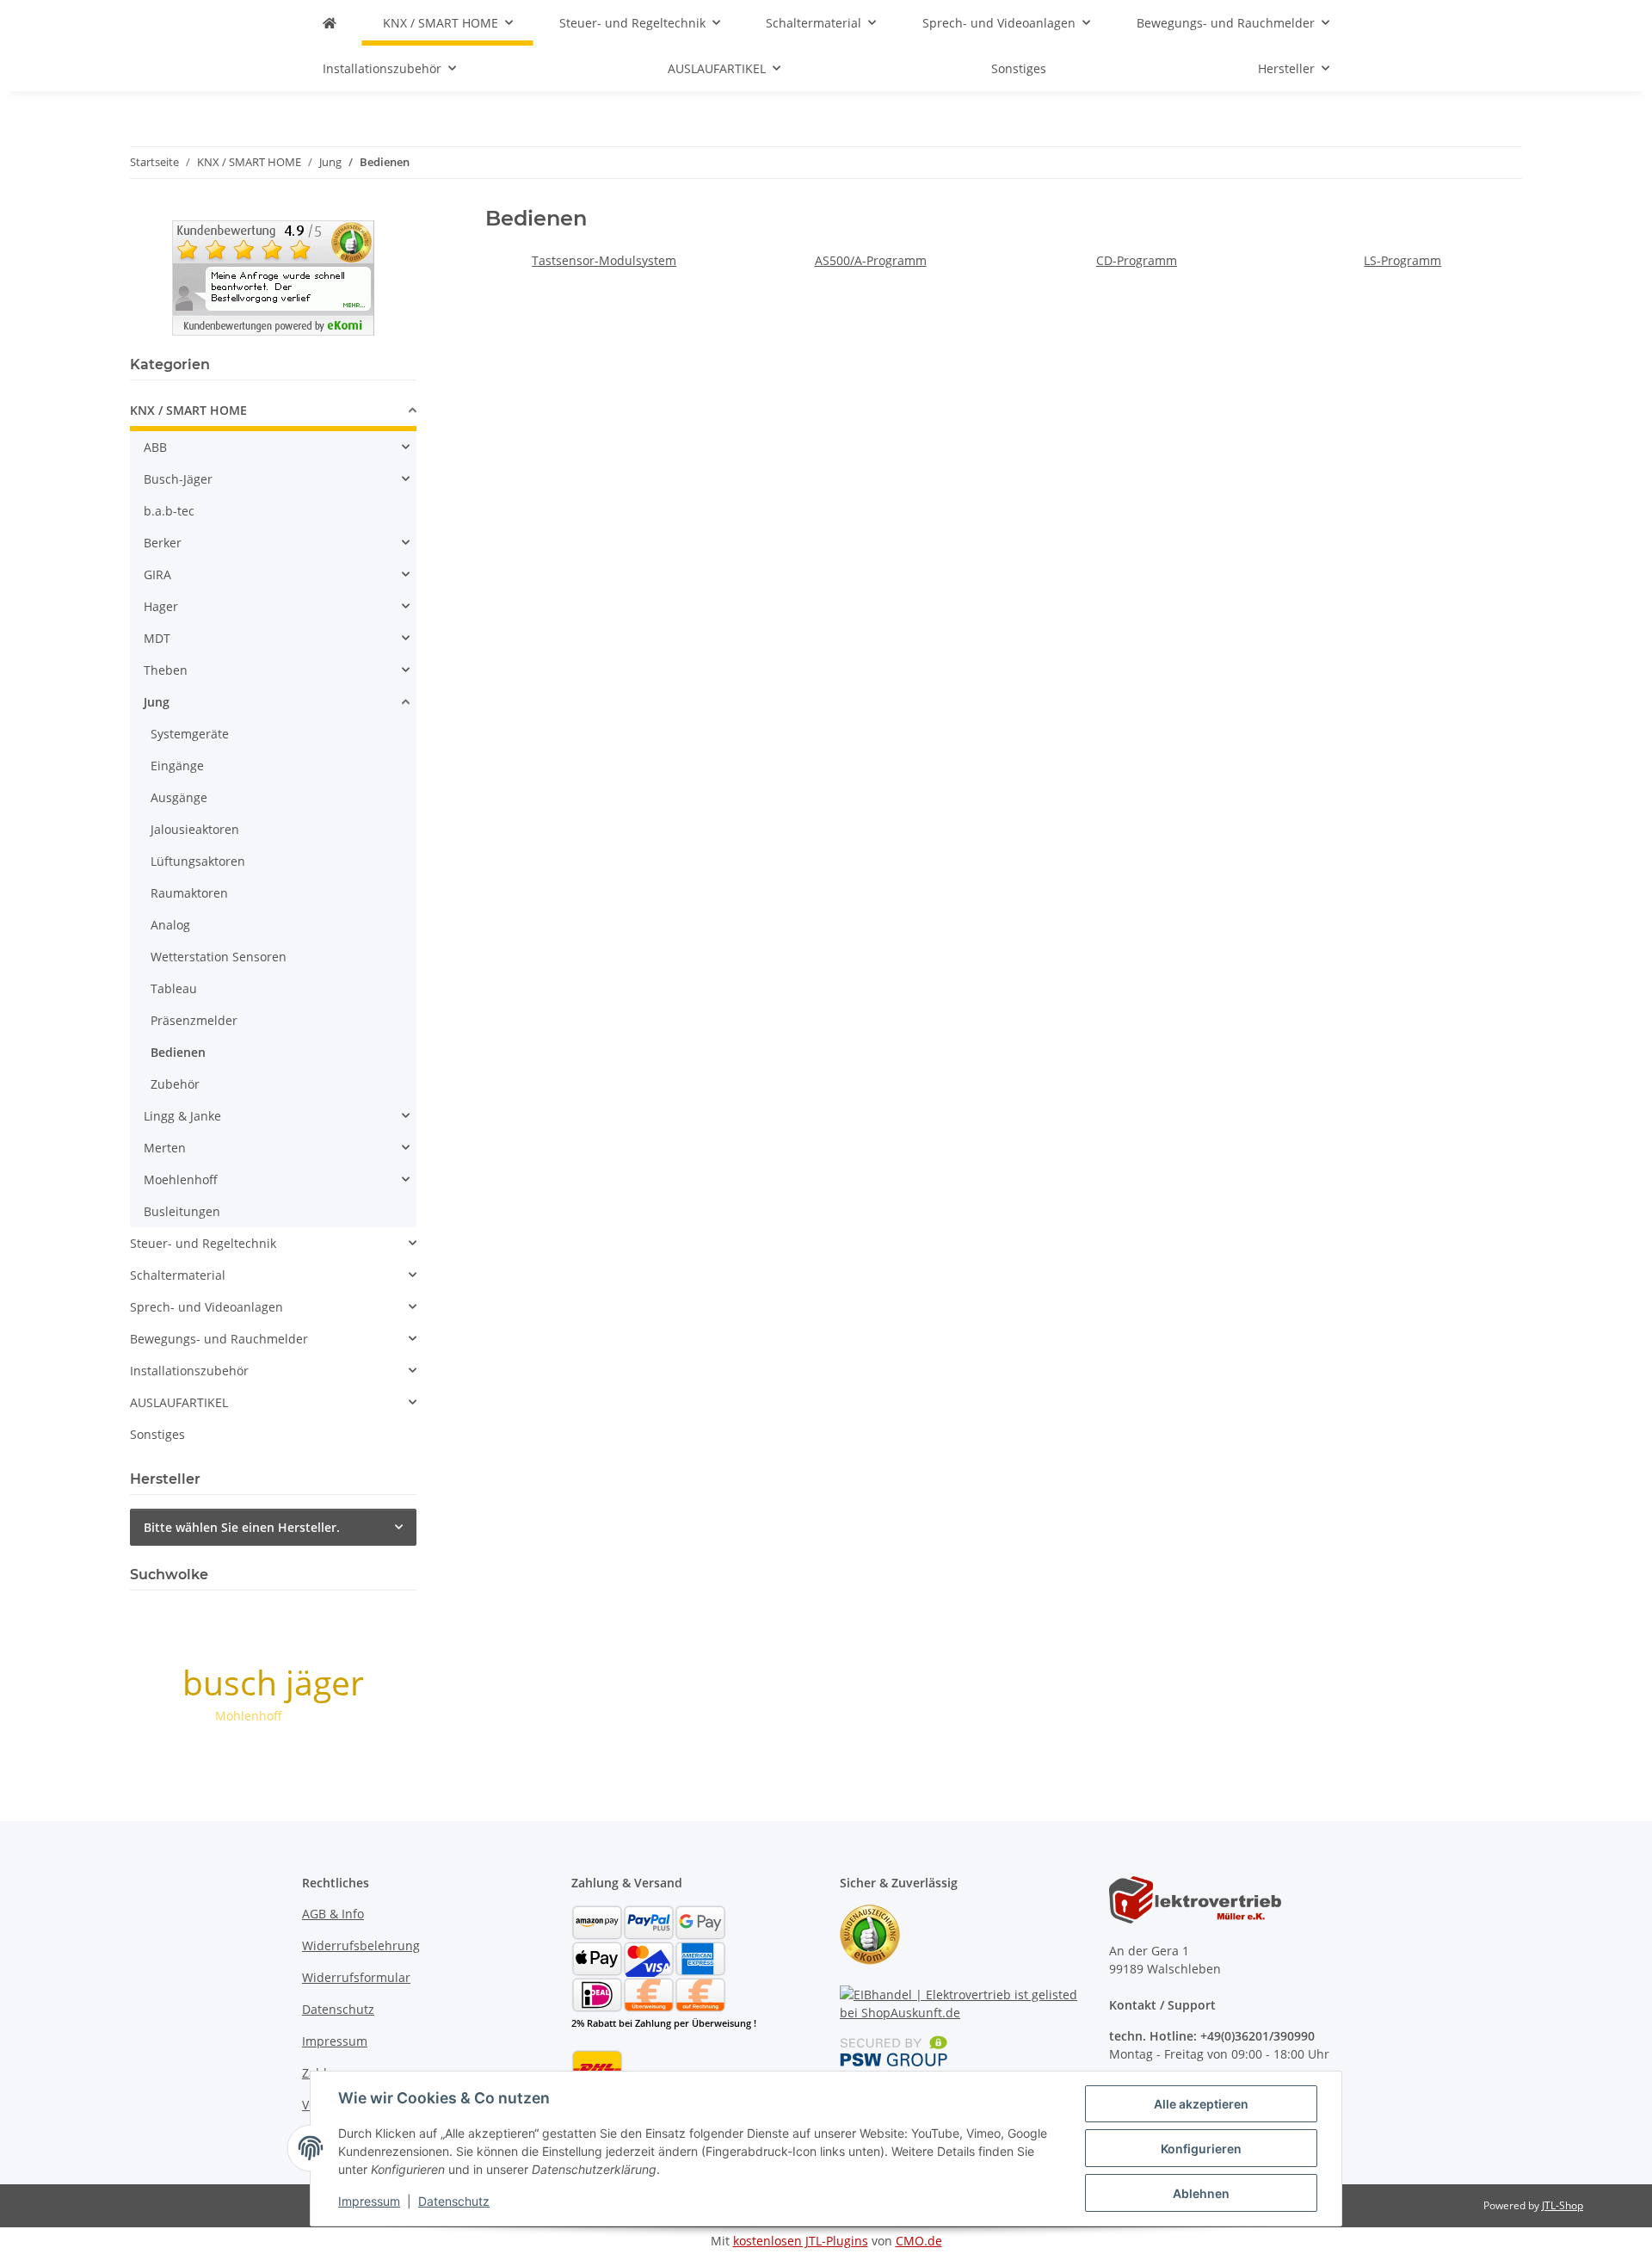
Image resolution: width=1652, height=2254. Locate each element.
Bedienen (178, 1052)
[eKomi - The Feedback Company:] (870, 1933)
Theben (166, 670)
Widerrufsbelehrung (361, 1945)
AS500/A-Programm (871, 260)
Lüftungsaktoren (198, 861)
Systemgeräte (190, 734)
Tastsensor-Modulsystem (604, 260)
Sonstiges (157, 1434)
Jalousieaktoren (195, 829)
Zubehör (175, 1084)
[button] (273, 413)
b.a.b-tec (169, 511)
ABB (155, 447)
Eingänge (177, 766)
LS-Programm (1402, 260)
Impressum (369, 2201)
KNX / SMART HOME (188, 410)
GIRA (157, 574)
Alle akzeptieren (1201, 2104)
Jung (157, 702)
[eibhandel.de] (330, 23)
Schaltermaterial (178, 1275)
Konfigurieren (1201, 2149)
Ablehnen (1201, 2193)
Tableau (174, 988)
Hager (161, 606)
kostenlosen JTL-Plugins (801, 2241)
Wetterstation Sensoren (219, 957)
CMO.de (919, 2241)
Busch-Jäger (178, 479)
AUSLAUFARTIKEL (179, 1402)
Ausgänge (179, 797)
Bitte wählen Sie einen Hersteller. (242, 1527)
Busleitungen (182, 1211)
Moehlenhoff (181, 1179)
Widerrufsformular (356, 1977)
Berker (163, 543)
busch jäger (273, 1682)
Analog (170, 925)
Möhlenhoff (249, 1716)
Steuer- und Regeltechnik (203, 1243)
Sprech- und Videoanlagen (206, 1307)
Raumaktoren (189, 893)
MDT (157, 638)
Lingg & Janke (182, 1116)
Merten (165, 1148)
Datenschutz (454, 2201)
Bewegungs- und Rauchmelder (219, 1339)
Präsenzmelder (194, 1020)
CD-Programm (1137, 260)
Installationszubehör (189, 1371)
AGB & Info (333, 1914)
